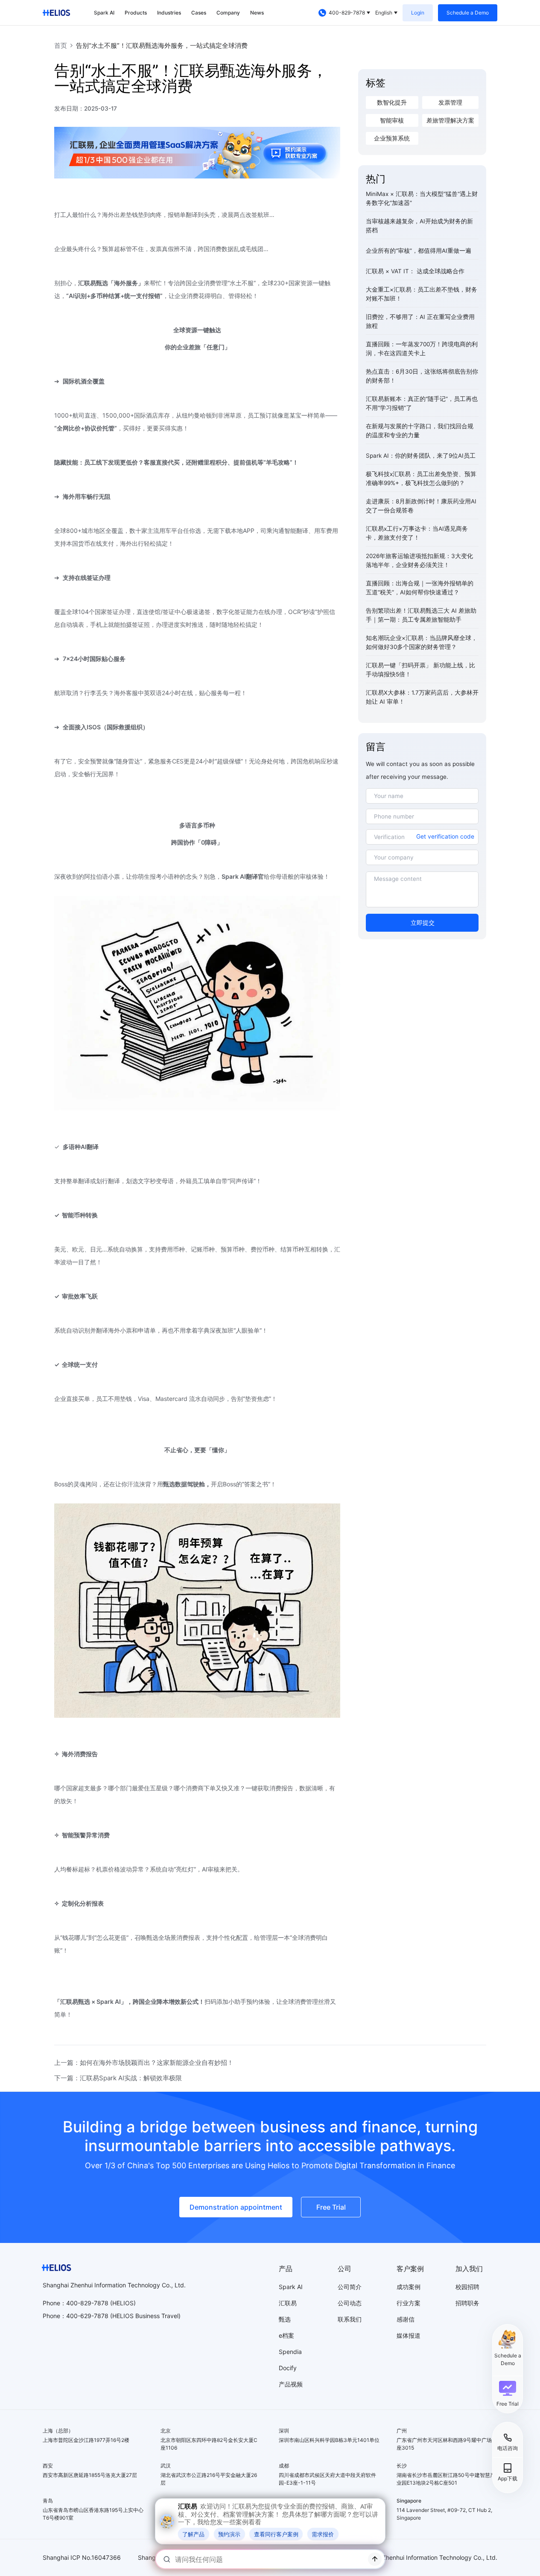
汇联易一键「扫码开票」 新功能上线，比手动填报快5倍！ (420, 670)
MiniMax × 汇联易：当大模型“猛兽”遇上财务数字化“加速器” (422, 198)
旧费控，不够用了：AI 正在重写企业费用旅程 (420, 321)
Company (228, 13)
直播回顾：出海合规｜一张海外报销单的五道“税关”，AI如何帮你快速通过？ (420, 588)
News (257, 13)
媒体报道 (409, 2335)
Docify (288, 2368)
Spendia (290, 2352)
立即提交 (423, 923)
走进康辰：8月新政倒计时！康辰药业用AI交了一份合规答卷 (421, 506)
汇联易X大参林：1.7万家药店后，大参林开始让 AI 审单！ (422, 697)
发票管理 (450, 102)
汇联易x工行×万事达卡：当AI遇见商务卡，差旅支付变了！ (417, 533)
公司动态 (350, 2303)
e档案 (286, 2335)
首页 (61, 45)
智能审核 (392, 120)
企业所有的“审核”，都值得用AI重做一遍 (419, 251)
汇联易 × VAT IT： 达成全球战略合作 (415, 271)
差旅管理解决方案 (450, 120)
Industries (169, 13)
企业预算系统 (392, 138)
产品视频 (291, 2384)
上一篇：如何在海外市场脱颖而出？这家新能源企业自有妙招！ (144, 2063)
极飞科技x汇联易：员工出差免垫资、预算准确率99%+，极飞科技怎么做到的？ (421, 478)
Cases (199, 13)
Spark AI (104, 13)
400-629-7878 (87, 2316)
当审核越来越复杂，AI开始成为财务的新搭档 (419, 226)
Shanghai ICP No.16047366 (82, 2557)
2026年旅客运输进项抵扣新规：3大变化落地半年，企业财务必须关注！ (419, 560)
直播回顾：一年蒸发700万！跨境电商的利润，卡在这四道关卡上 (422, 349)
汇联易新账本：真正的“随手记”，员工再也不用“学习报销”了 (422, 403)
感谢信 (406, 2319)
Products (136, 13)
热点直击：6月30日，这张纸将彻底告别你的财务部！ (422, 376)
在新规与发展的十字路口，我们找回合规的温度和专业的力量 (420, 431)
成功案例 (409, 2287)
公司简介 (350, 2287)
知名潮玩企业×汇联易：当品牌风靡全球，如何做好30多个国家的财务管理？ (422, 642)
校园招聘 (467, 2287)
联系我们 (350, 2319)
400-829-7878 (347, 13)
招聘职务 (467, 2303)
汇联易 (288, 2303)
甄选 (285, 2319)
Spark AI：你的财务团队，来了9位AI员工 (421, 456)
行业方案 (409, 2303)
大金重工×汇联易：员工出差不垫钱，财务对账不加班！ (422, 294)
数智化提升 (392, 102)
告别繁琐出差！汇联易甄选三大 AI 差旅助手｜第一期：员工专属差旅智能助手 (421, 615)
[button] (508, 2394)
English (384, 13)
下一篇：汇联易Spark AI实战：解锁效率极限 (118, 2078)
